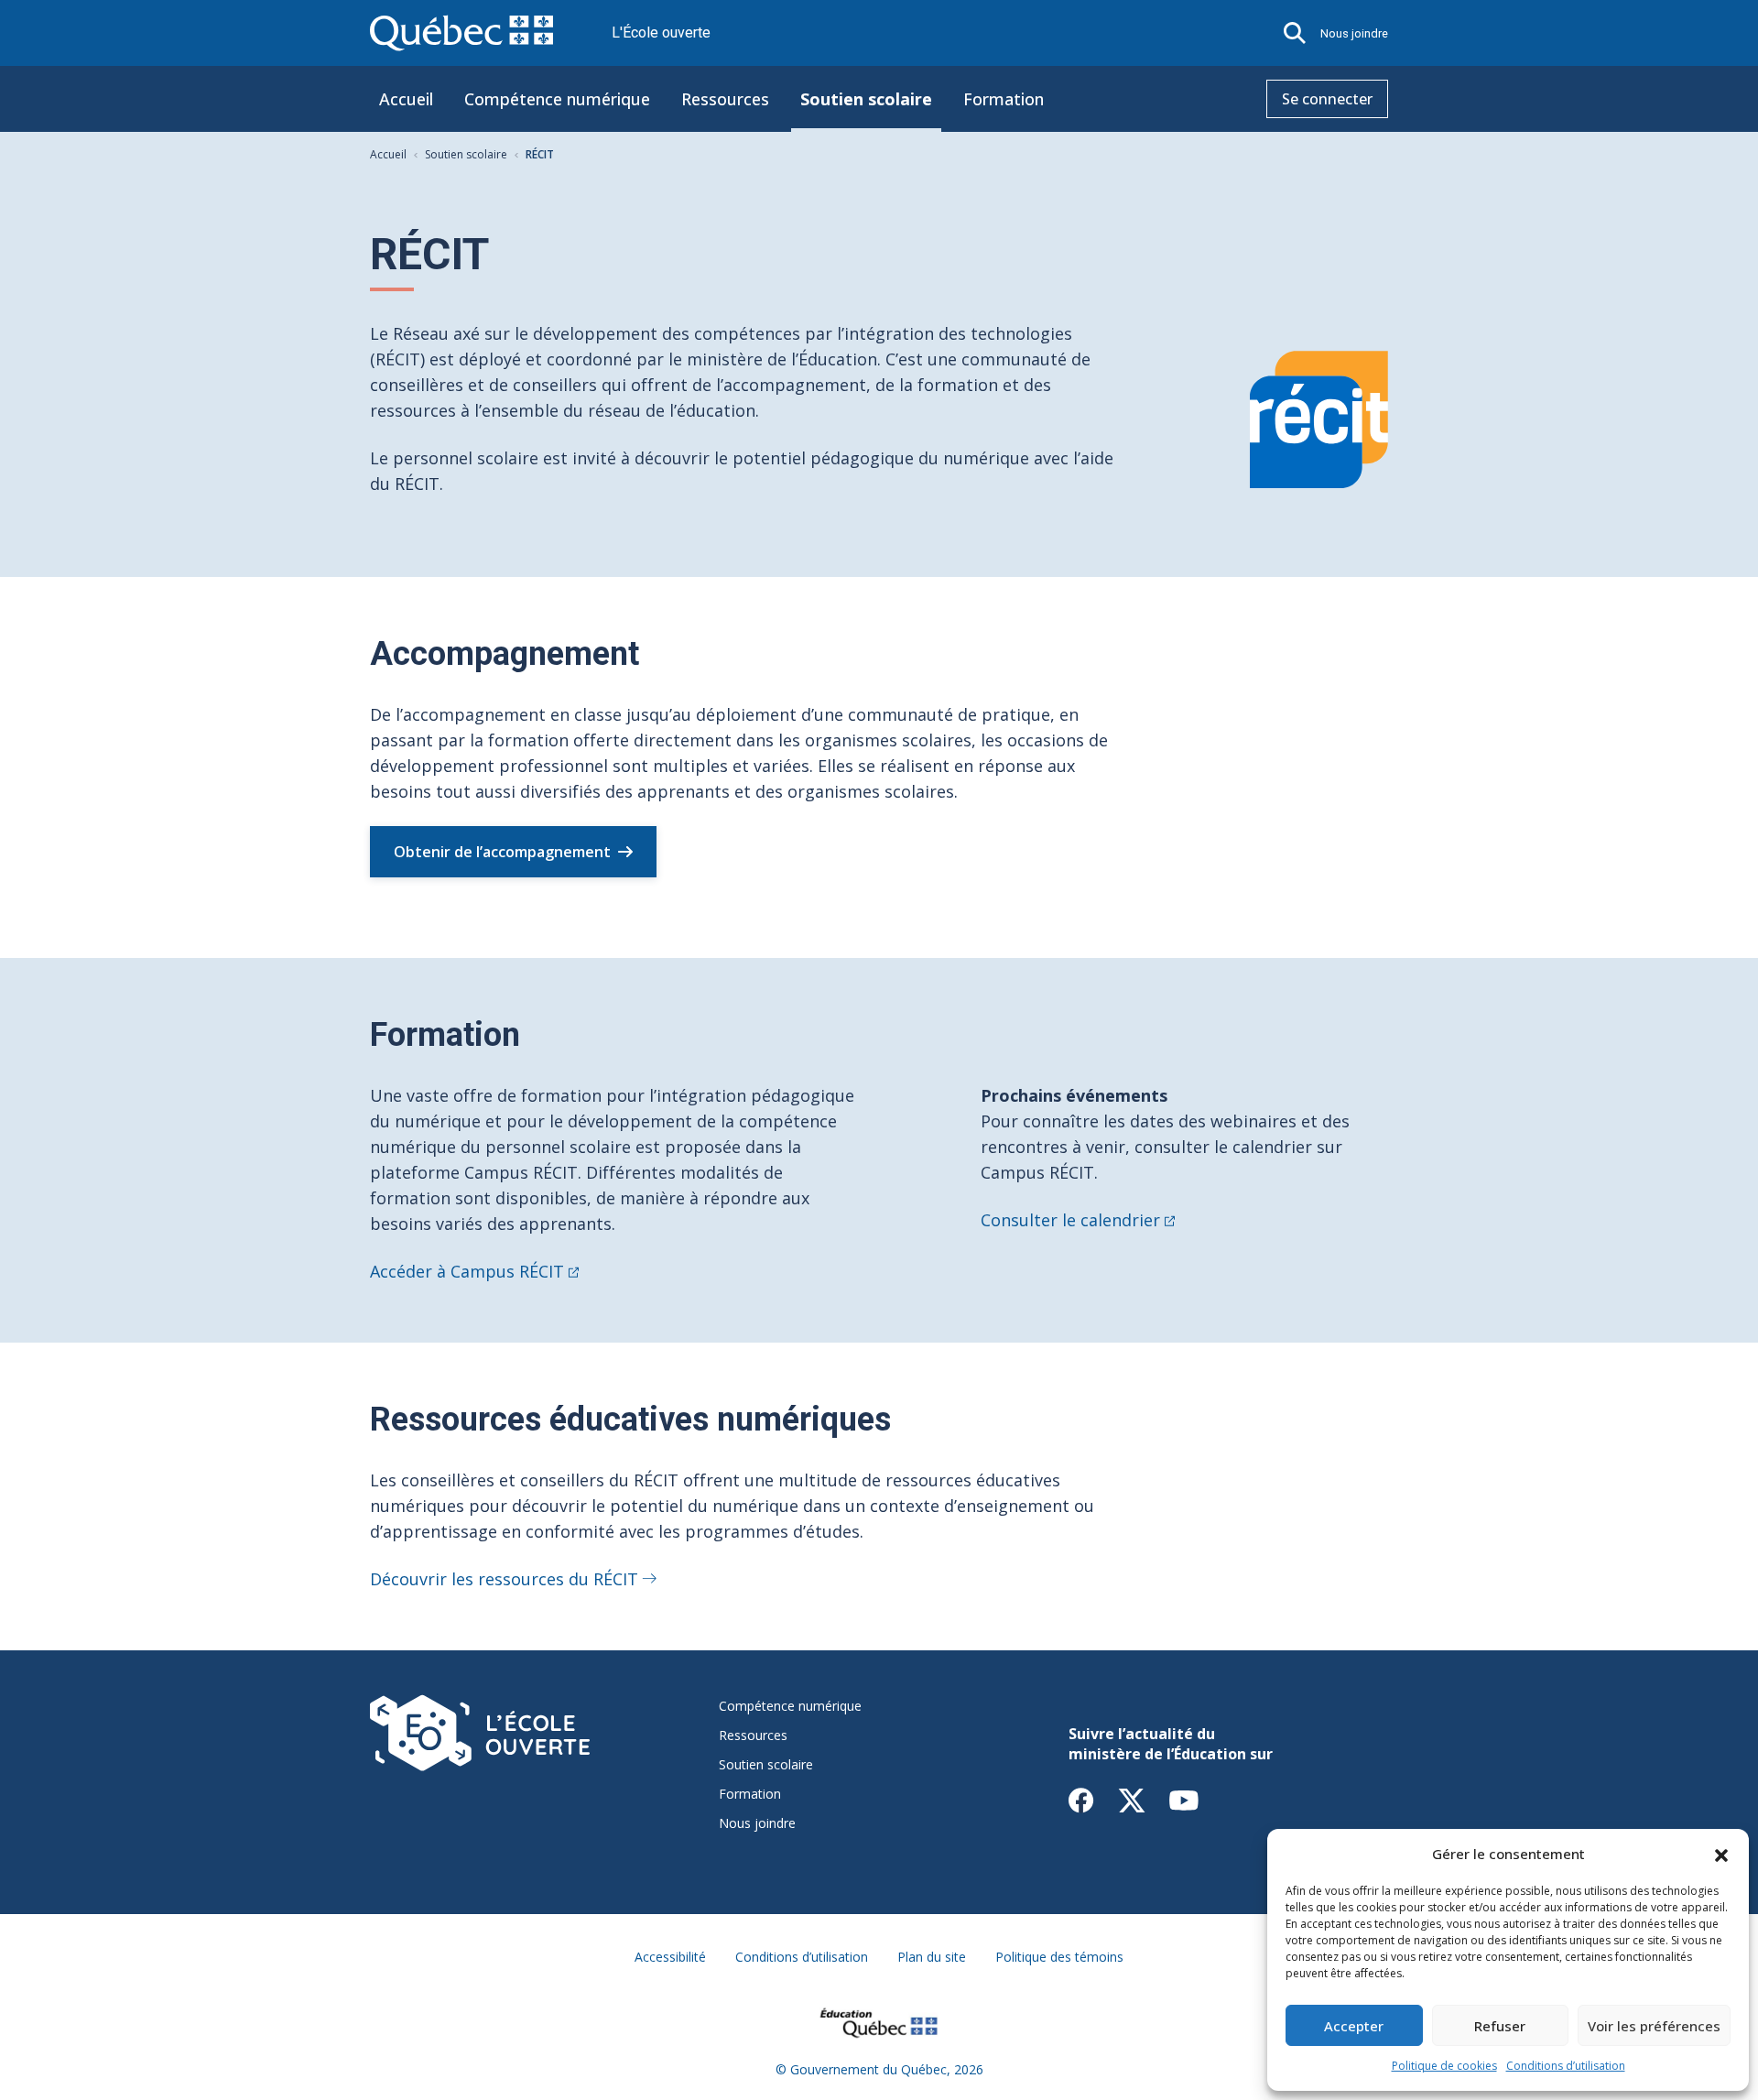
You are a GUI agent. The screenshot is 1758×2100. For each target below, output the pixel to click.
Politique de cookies (1444, 2066)
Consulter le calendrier (1070, 1220)
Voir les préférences (1654, 2026)
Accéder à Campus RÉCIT (467, 1271)
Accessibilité (670, 1957)
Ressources (725, 99)
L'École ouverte (661, 33)
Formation (1004, 99)
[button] (1721, 1854)
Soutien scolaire (866, 99)
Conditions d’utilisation (1566, 2066)
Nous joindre (1354, 33)
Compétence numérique (557, 99)
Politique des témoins (1059, 1957)
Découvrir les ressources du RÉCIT (504, 1579)
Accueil (406, 99)
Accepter (1354, 2026)
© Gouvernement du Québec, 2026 (879, 2069)
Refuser (1500, 2026)
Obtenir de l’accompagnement (502, 852)
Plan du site (932, 1957)
